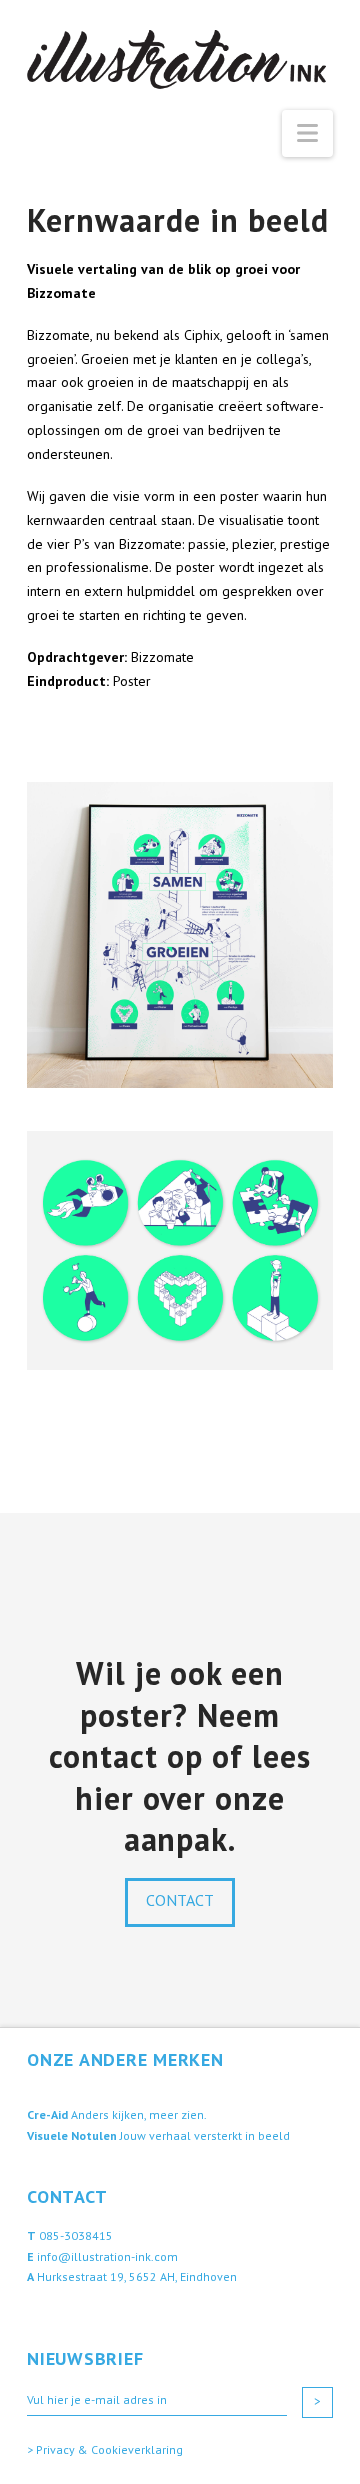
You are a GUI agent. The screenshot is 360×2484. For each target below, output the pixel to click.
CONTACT (180, 1900)
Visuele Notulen (72, 2135)
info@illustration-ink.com (107, 2256)
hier (104, 1798)
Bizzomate (162, 657)
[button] (307, 133)
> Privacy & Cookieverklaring (105, 2449)
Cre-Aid (47, 2114)
